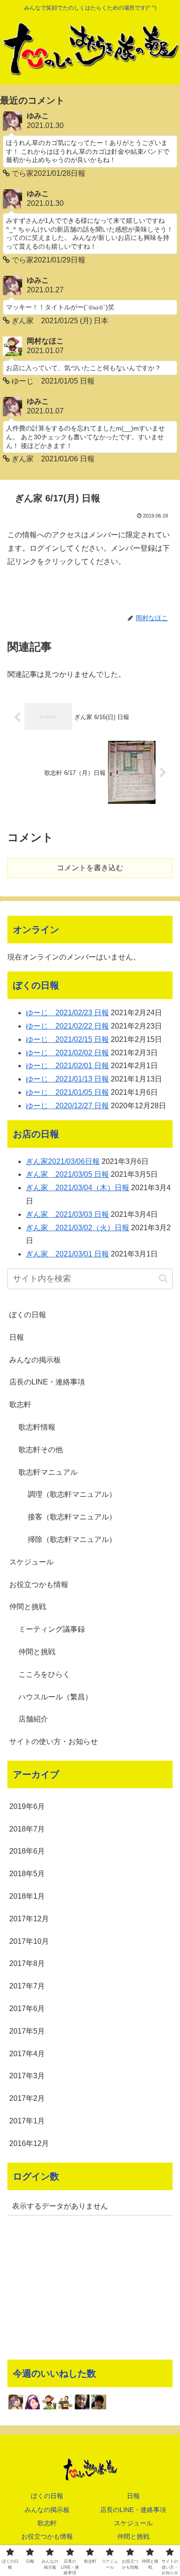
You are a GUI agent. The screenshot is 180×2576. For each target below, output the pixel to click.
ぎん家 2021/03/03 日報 (67, 1214)
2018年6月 (27, 1851)
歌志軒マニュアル (48, 1472)
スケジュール (31, 1562)
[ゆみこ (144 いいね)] (16, 2402)
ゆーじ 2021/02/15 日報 (67, 1039)
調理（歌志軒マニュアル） (72, 1494)
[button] (163, 1278)
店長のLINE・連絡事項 (47, 1382)
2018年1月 (27, 1896)
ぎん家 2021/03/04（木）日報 (78, 1188)
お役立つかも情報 (39, 1585)
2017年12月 (29, 1919)
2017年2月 (27, 2098)
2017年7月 (27, 1986)
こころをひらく (44, 1674)
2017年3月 (27, 2076)
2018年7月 (27, 1829)
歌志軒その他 (41, 1450)
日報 (17, 1337)
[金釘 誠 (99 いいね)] (66, 2402)
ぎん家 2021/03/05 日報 (67, 1174)
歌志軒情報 (37, 1427)
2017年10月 (29, 1941)
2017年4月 (27, 2054)
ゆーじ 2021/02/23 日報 (67, 1013)
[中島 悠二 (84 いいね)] (82, 2402)
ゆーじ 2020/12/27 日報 (67, 1106)
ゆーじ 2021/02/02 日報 (67, 1053)
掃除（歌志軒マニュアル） (72, 1539)
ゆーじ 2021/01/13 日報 (67, 1079)
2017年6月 (27, 2009)
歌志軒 (20, 1404)
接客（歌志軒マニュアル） (72, 1517)
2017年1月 (27, 2121)
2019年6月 (27, 1806)
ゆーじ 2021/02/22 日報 (67, 1026)
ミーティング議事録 (52, 1629)
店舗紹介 (33, 1719)
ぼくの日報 (28, 1315)
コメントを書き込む (90, 868)
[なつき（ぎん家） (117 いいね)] (32, 2402)
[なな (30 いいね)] (99, 2402)
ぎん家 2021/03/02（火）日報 (78, 1228)
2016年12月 (29, 2143)
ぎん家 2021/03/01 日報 (67, 1254)
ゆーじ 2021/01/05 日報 (67, 1092)
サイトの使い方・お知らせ (54, 1742)
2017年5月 (27, 2031)
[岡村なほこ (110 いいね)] (49, 2402)
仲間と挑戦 (28, 1607)
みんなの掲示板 (35, 1360)
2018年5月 (27, 1874)
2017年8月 (27, 1963)
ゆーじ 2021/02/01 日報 (67, 1066)
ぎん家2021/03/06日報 (63, 1161)
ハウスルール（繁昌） (55, 1697)
